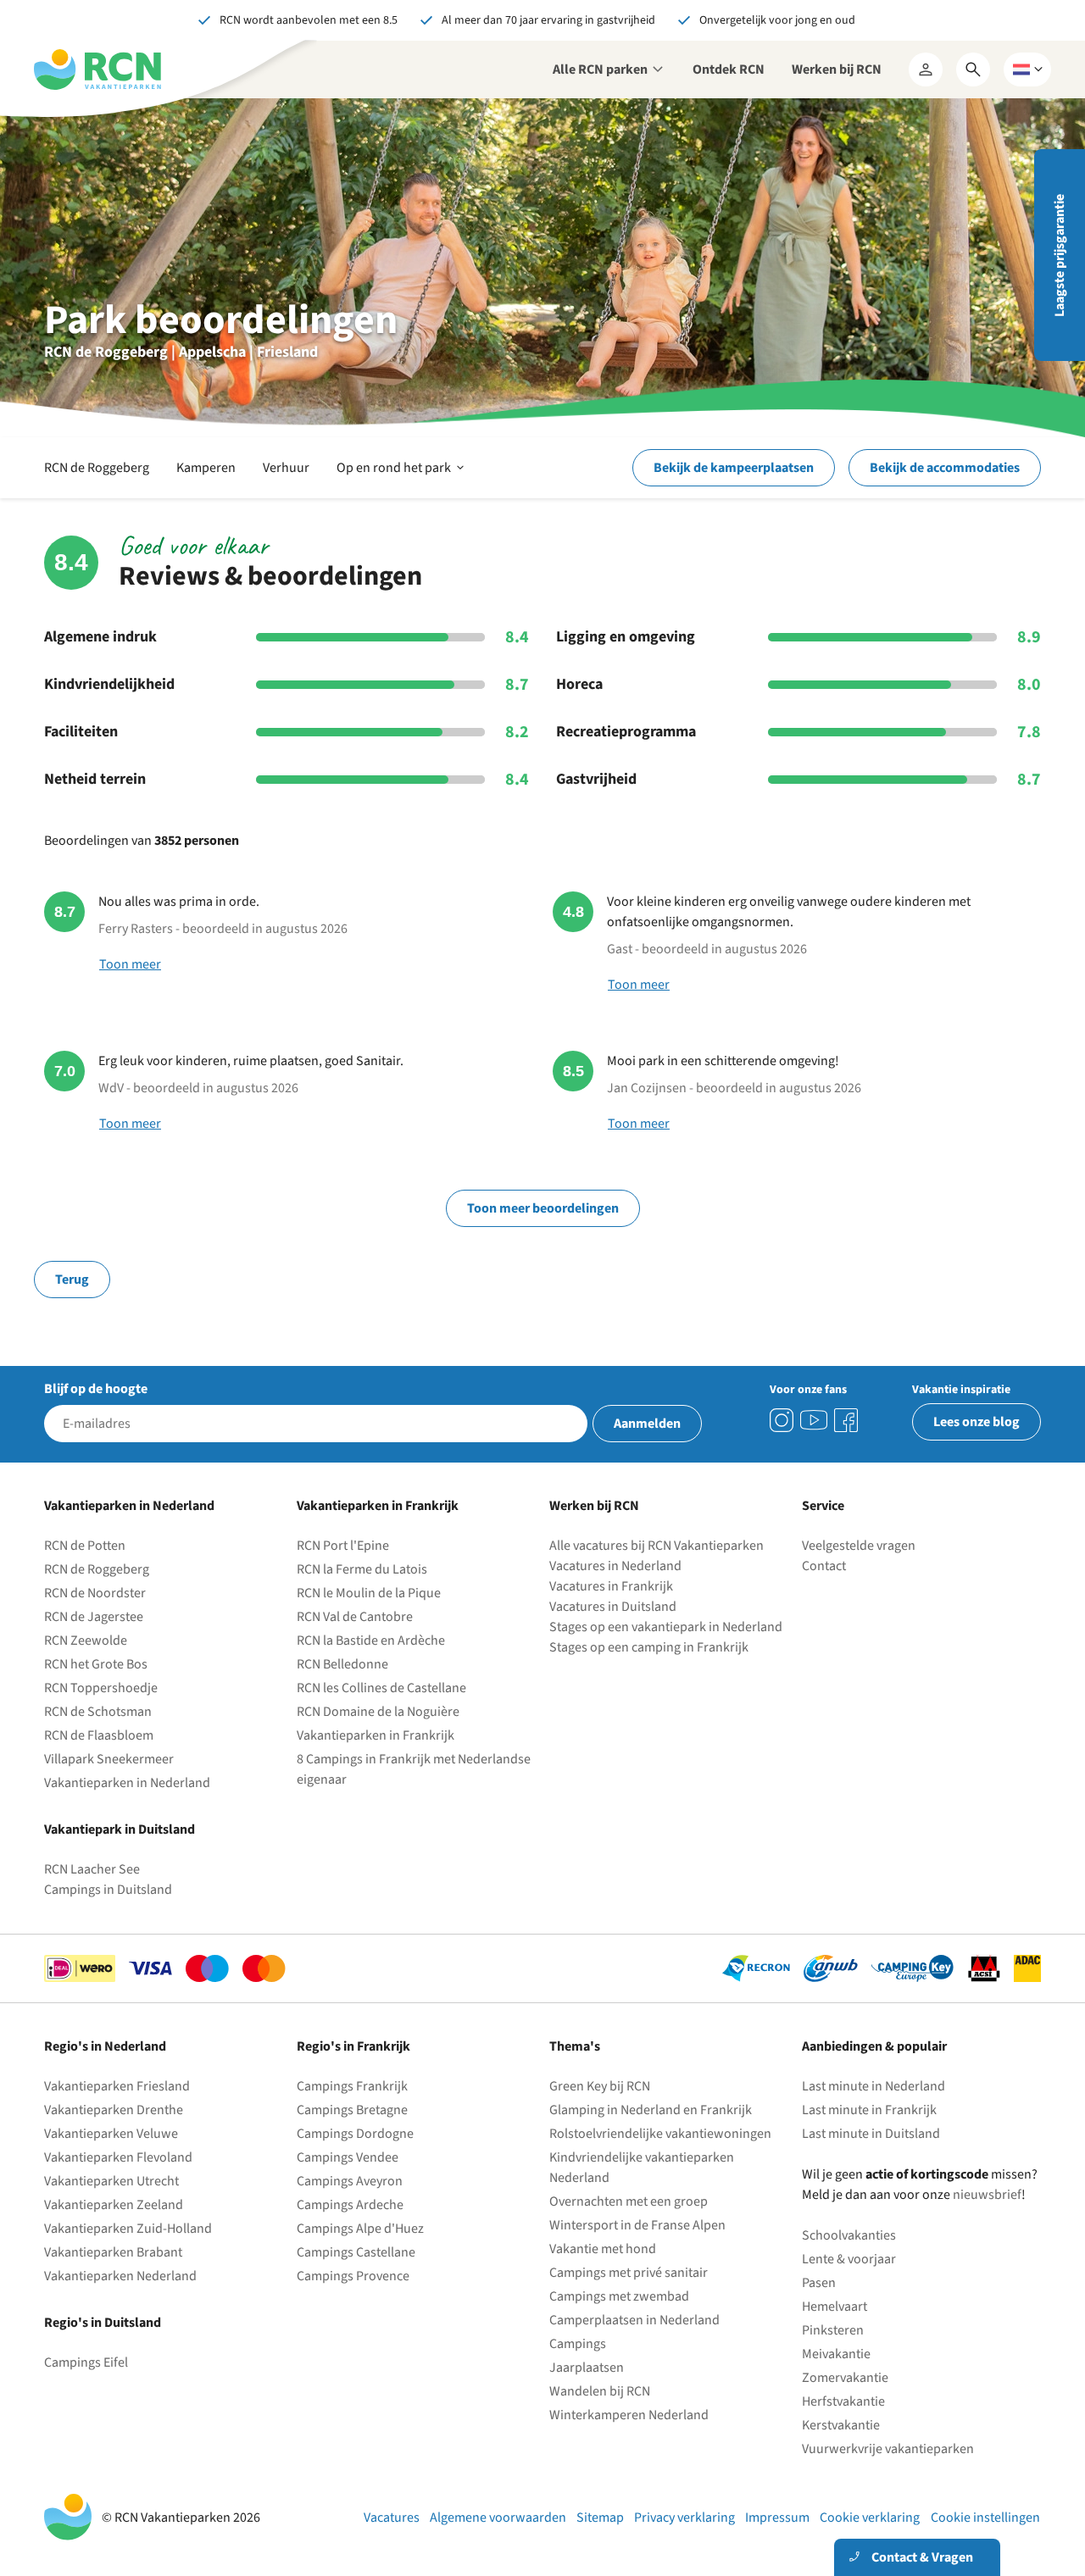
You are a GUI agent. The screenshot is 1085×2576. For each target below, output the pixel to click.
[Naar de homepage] (97, 69)
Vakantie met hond (603, 2249)
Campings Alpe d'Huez (360, 2229)
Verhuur (286, 468)
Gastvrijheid (596, 780)
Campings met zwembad (619, 2296)
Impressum (777, 2518)
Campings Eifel (86, 2362)
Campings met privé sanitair (629, 2273)
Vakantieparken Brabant (113, 2252)
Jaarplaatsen (587, 2368)
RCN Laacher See (92, 1869)
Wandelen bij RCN (600, 2391)
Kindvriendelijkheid (109, 685)
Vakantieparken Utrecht (111, 2181)
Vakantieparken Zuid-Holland (128, 2229)
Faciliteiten (81, 732)
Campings (578, 2344)
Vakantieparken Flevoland (118, 2157)
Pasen (819, 2283)
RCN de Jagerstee (94, 1617)
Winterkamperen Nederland (629, 2415)
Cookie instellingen (985, 2518)
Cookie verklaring (870, 2518)
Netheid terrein (95, 780)
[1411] (846, 1420)
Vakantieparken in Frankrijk (376, 1735)
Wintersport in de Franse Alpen (637, 2225)
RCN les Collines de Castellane (381, 1688)
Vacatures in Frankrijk (611, 1586)
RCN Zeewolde (86, 1641)
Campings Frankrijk (352, 2086)
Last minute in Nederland (874, 2086)
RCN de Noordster (95, 1593)
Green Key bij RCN (600, 2086)
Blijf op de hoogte (96, 1389)
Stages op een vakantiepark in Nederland (666, 1627)
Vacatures (392, 2518)
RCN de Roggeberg (97, 468)
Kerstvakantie (841, 2425)
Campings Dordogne (355, 2134)
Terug (72, 1280)
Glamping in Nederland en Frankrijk (651, 2110)
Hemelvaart (835, 2307)
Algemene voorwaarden (498, 2518)
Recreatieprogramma (626, 732)
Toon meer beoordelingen (543, 1208)
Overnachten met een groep (629, 2201)
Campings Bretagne (352, 2110)
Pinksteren (833, 2330)
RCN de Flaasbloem (99, 1735)
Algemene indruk (100, 637)
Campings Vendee (348, 2157)
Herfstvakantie (843, 2401)
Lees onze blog (976, 1422)
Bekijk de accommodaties (945, 468)
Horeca (579, 685)
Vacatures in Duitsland (613, 1607)
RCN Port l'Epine (343, 1546)
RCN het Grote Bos (96, 1664)
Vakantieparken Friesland (117, 2086)
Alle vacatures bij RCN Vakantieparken (657, 1546)
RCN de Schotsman (98, 1712)
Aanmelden (647, 1424)
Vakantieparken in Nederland (127, 1783)
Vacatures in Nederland (615, 1566)
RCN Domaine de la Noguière (378, 1712)
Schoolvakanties (849, 2235)
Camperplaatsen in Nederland (634, 2320)
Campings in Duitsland (108, 1890)
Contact (824, 1566)
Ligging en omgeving (626, 637)
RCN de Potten (85, 1546)
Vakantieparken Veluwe (111, 2134)
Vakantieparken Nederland (120, 2276)
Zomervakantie (845, 2378)
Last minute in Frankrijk (869, 2110)
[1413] (782, 1420)
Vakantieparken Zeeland (114, 2205)
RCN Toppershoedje (101, 1688)
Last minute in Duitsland (871, 2134)
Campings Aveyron (350, 2181)
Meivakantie (836, 2354)
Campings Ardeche (350, 2205)
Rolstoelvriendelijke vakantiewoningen (660, 2134)
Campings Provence (353, 2276)
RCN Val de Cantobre (355, 1617)
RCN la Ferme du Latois (362, 1569)
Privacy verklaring (684, 2518)
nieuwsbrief (987, 2195)
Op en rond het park (402, 478)
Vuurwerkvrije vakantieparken (888, 2449)
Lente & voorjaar (849, 2259)
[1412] (814, 1420)
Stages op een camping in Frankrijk (649, 1647)
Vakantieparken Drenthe (114, 2110)
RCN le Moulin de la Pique (369, 1593)
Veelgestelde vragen (859, 1546)
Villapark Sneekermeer (109, 1759)
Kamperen (206, 468)
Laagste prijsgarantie (1060, 255)
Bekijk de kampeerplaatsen (734, 468)
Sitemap (600, 2518)
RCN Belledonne (342, 1664)
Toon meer (130, 964)
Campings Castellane (356, 2252)
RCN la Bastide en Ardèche (371, 1641)
